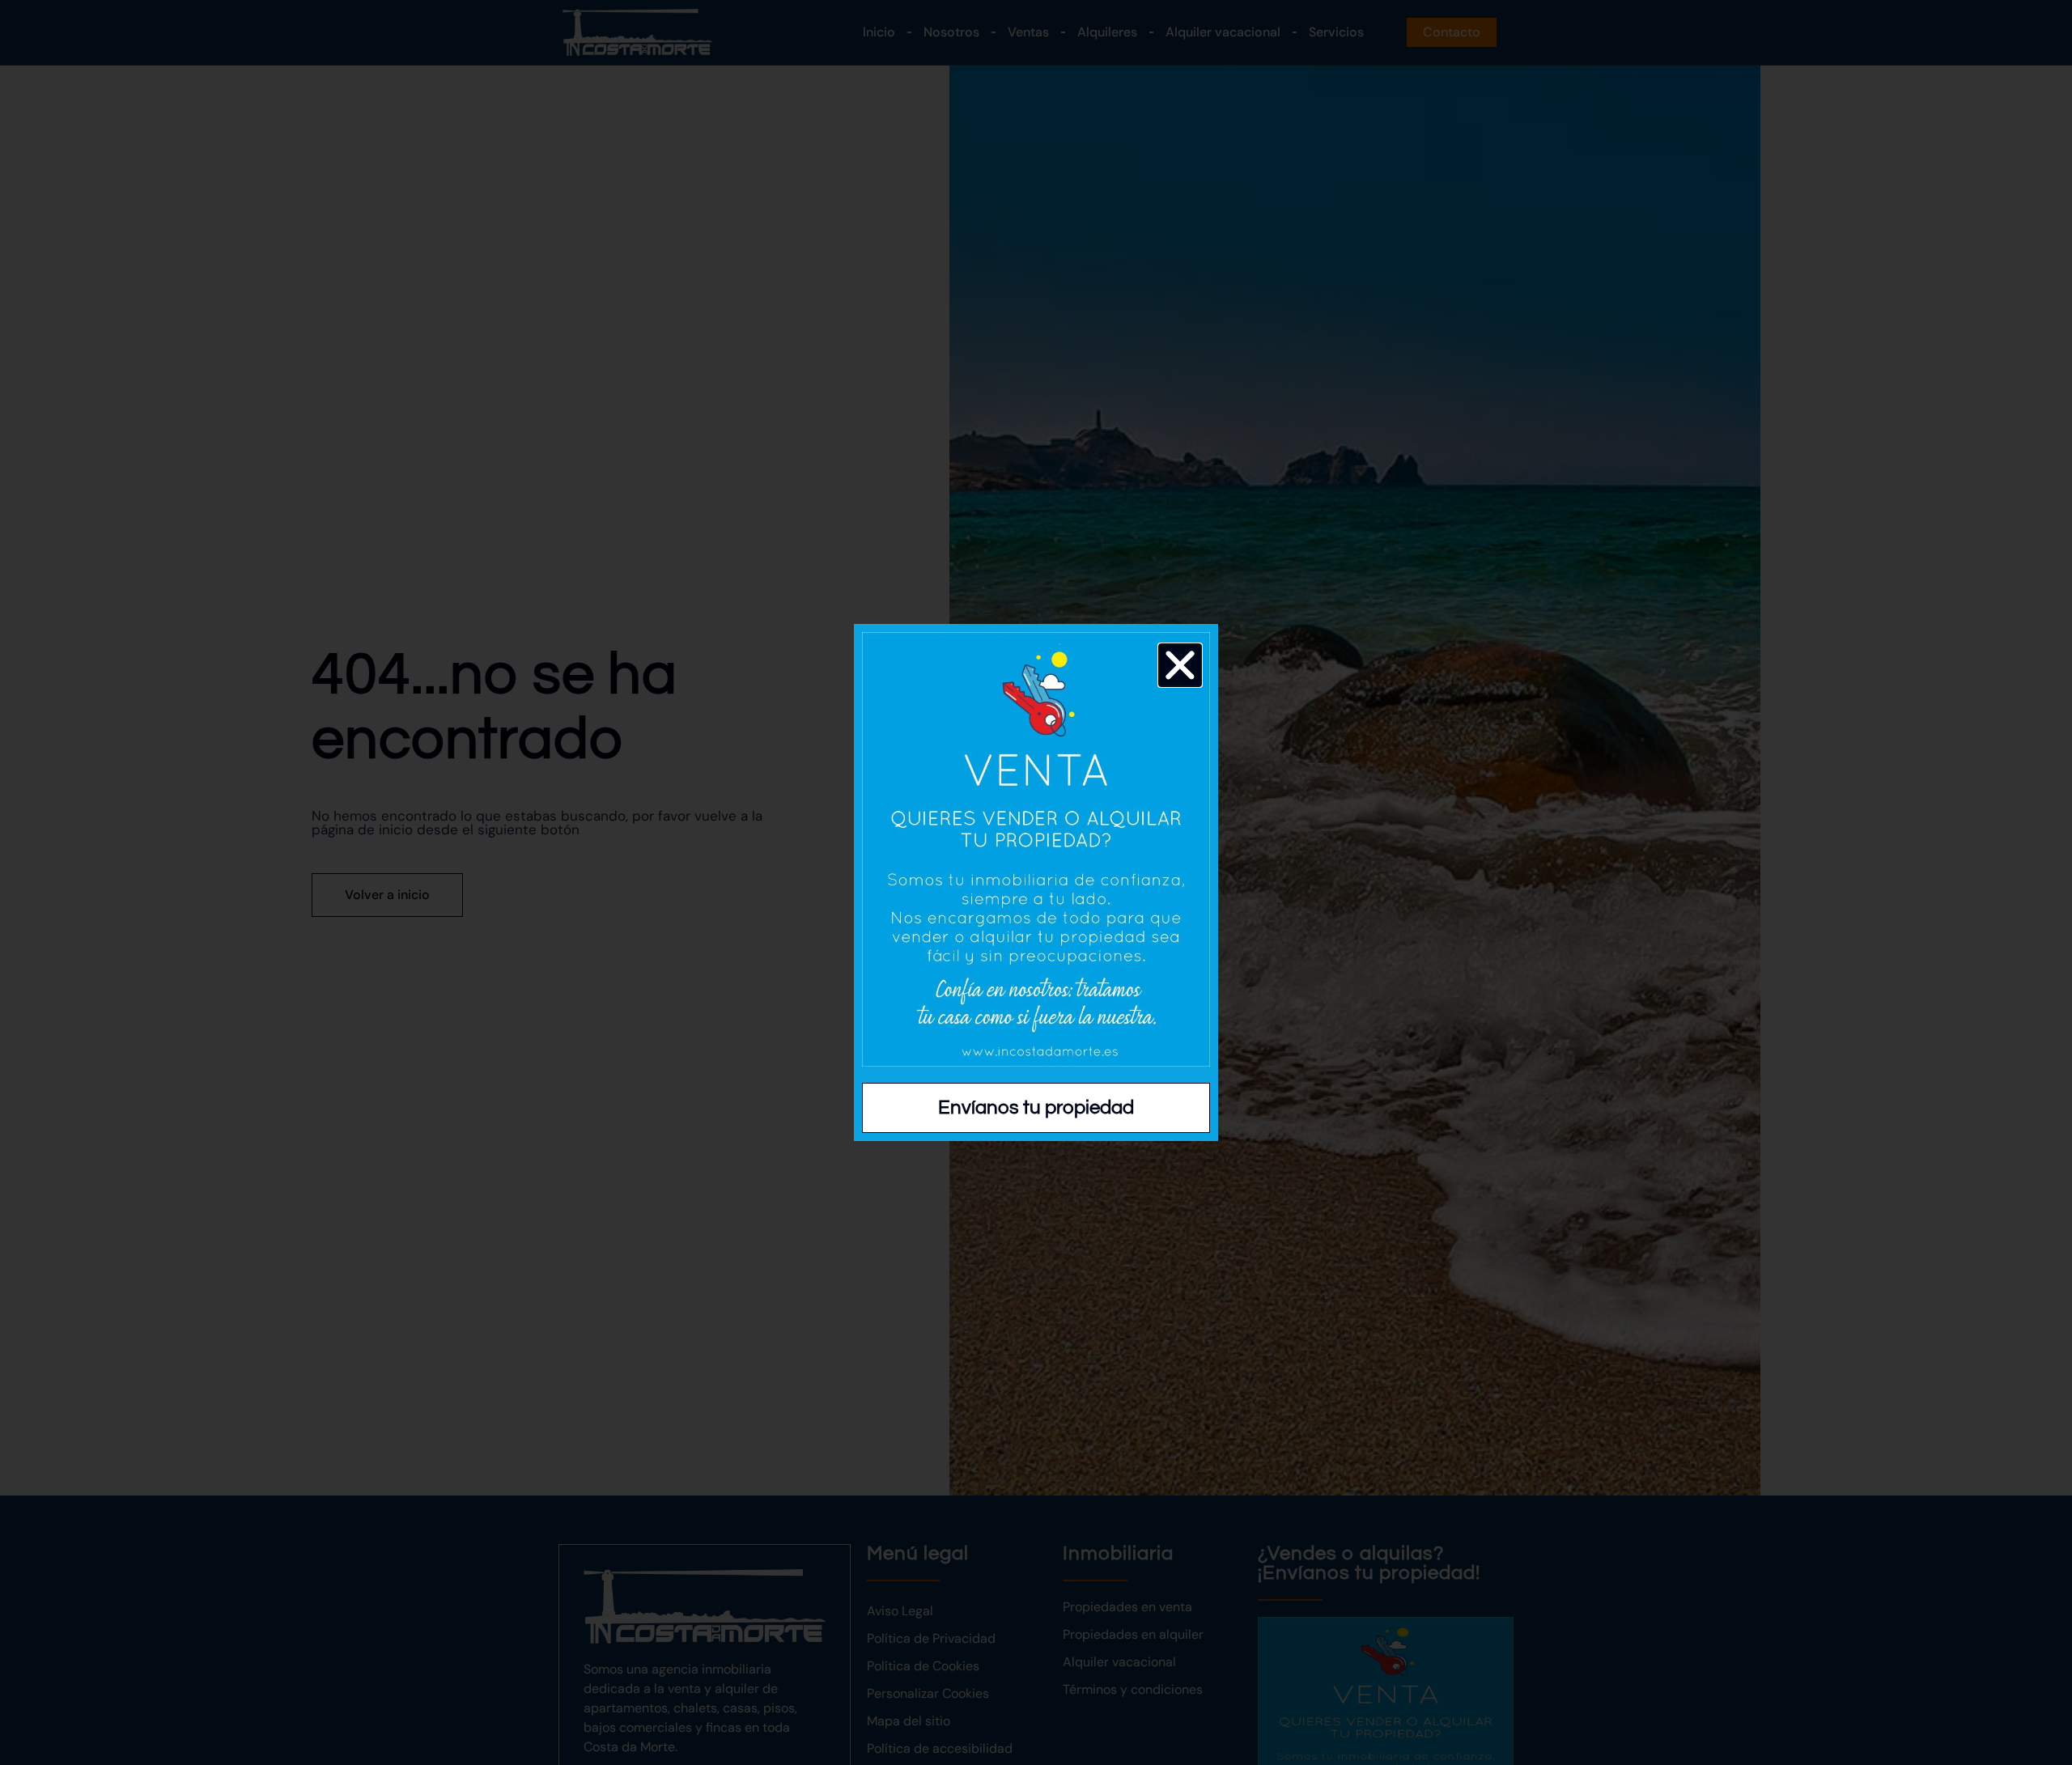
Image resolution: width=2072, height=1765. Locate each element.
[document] (1036, 882)
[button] (1180, 665)
